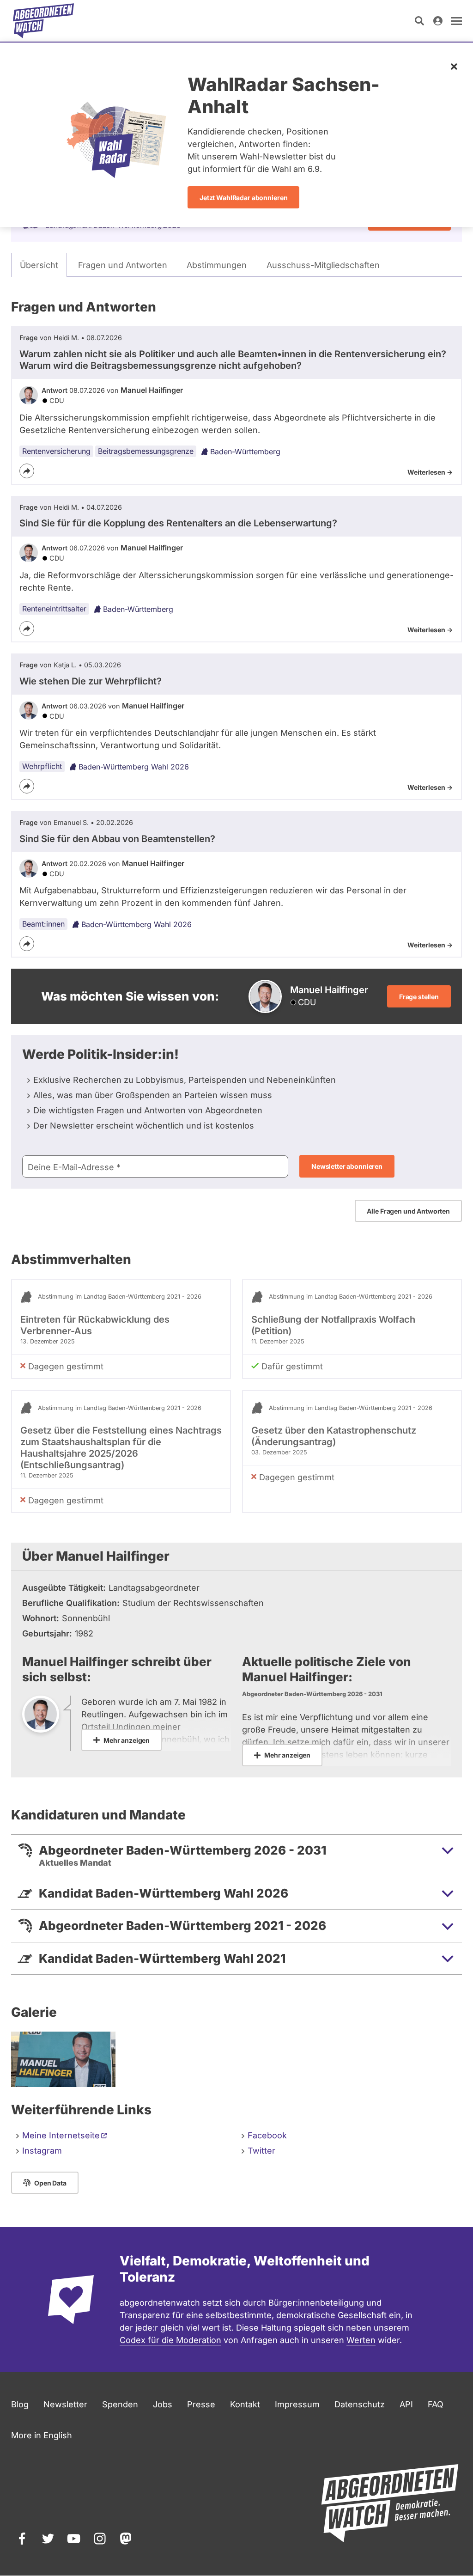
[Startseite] (43, 21)
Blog (20, 2404)
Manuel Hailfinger (152, 390)
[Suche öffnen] (419, 21)
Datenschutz (360, 2404)
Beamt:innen (43, 924)
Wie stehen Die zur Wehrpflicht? (91, 681)
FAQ (436, 2404)
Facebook (267, 2135)
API (406, 2404)
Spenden (120, 2404)
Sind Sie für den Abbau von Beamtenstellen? (117, 839)
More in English (42, 2435)
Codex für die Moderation (170, 2340)
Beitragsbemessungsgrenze (146, 451)
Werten (361, 2340)
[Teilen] (27, 471)
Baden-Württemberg (245, 452)
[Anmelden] (438, 21)
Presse (201, 2404)
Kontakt (245, 2404)
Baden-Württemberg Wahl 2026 (134, 767)
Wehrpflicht (42, 766)
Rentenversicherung (56, 451)
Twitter (261, 2151)
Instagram (42, 2151)
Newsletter (65, 2404)
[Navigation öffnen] (456, 21)
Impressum (297, 2404)
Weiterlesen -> (430, 472)
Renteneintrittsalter (54, 609)
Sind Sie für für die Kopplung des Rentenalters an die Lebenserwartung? (178, 523)
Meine (61, 2135)
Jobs (163, 2404)
